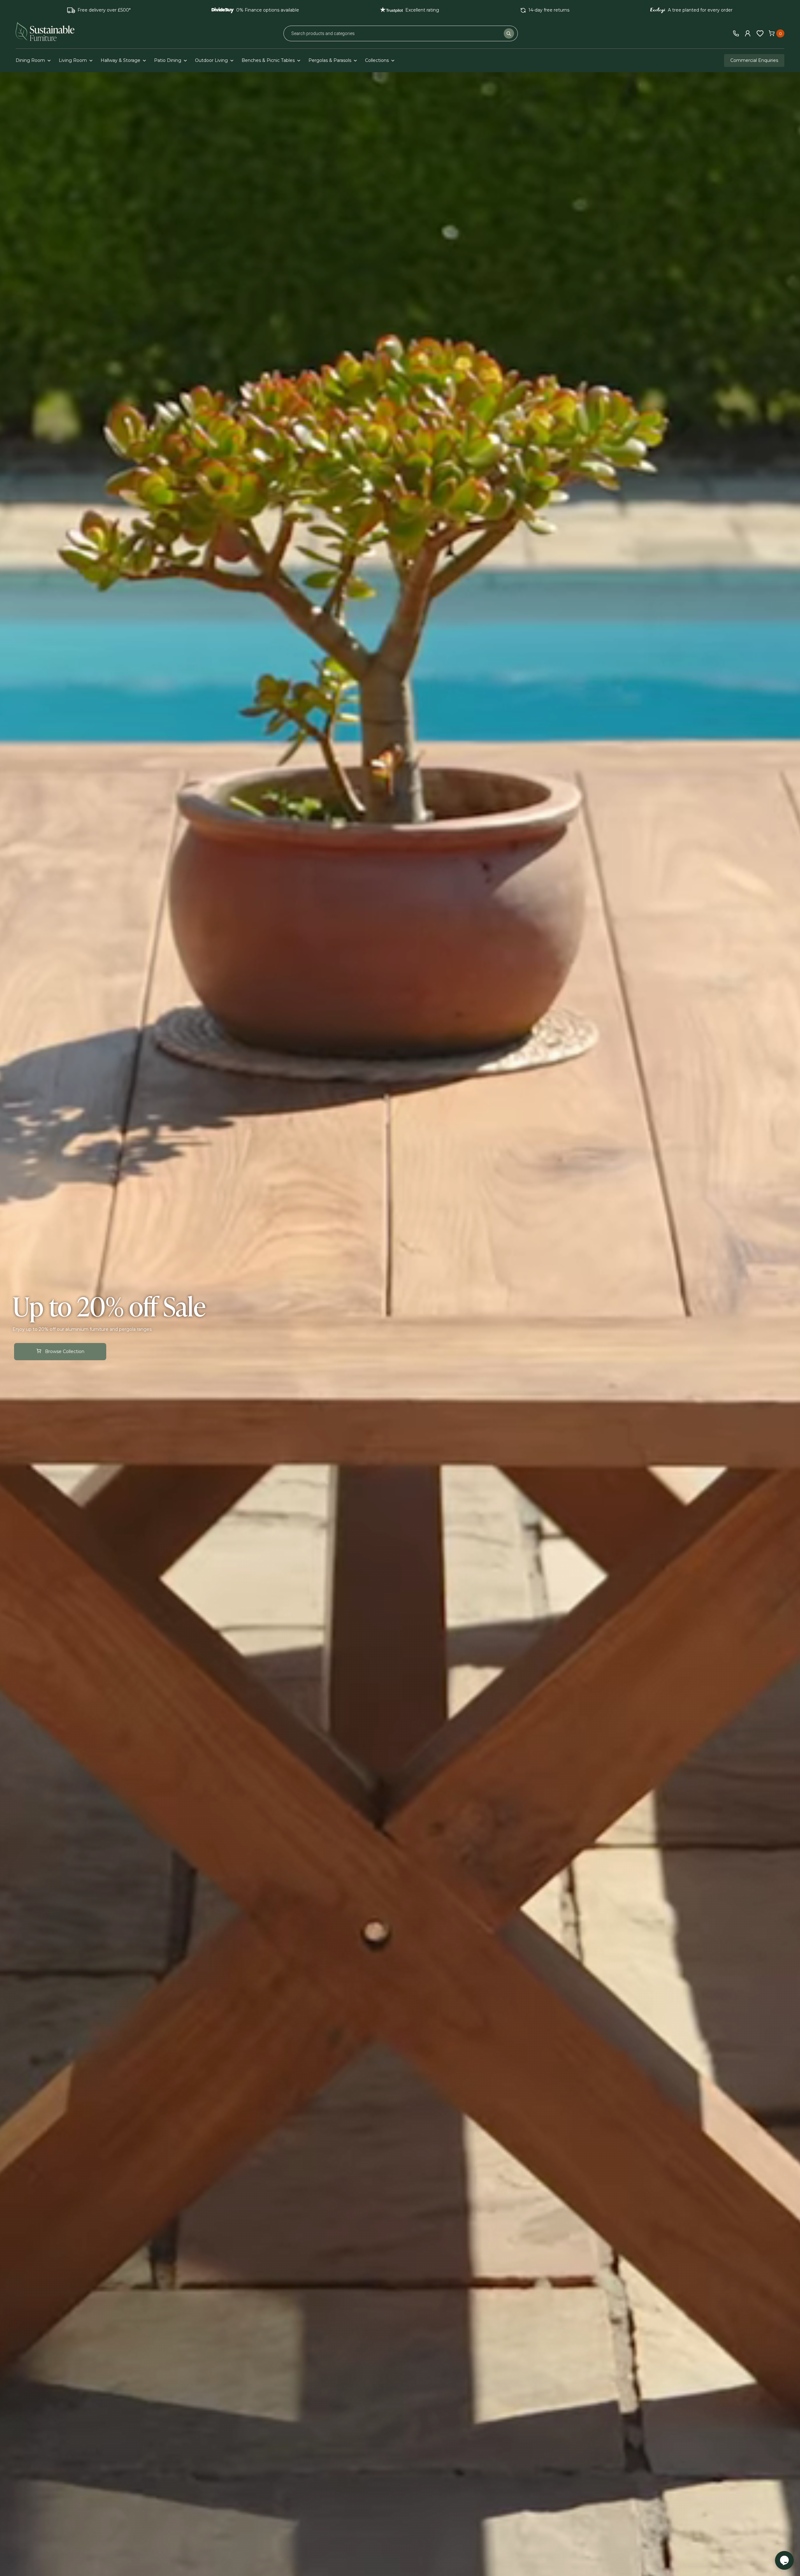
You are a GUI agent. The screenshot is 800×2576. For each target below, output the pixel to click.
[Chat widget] (784, 2560)
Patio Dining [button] (168, 60)
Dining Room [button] (30, 60)
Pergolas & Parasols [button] (330, 60)
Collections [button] (377, 60)
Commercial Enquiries (754, 60)
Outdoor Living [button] (211, 60)
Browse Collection (65, 1351)
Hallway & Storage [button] (120, 60)
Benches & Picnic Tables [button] (268, 60)
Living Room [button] (73, 60)
